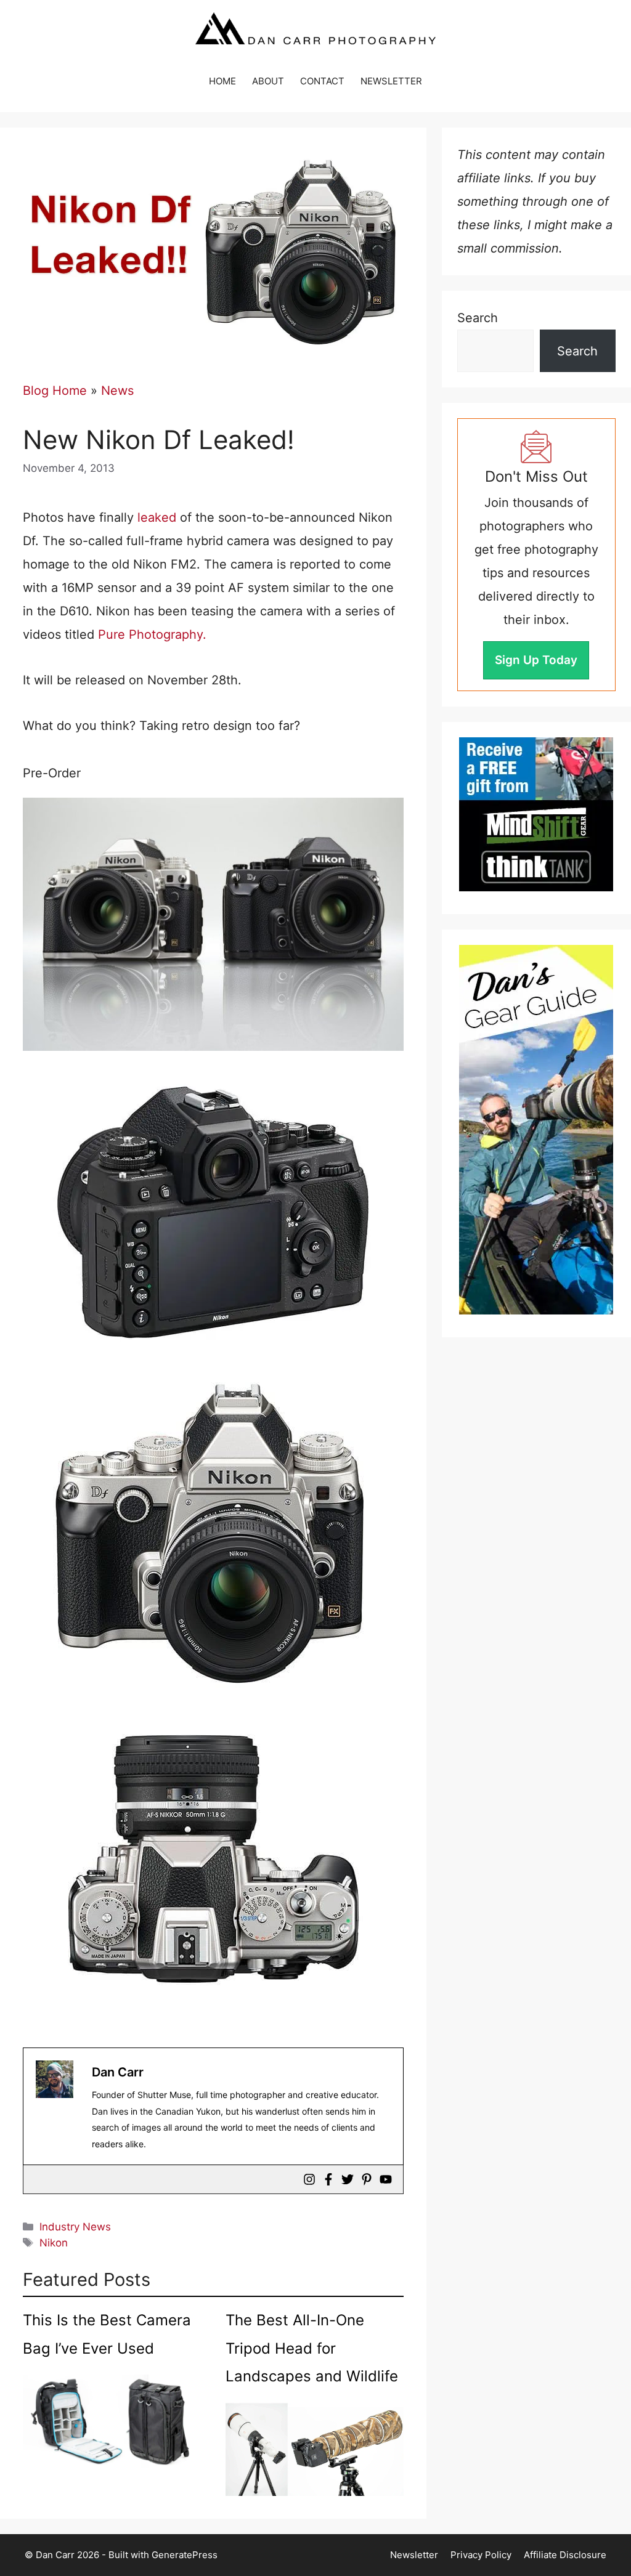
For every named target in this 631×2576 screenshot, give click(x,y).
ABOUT (268, 81)
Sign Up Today (536, 660)
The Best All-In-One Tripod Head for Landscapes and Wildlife (312, 2348)
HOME (222, 81)
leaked (157, 517)
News (117, 391)
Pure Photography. (150, 634)
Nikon (54, 2243)
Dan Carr (118, 2072)
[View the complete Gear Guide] (536, 1130)
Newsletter (414, 2555)
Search (478, 318)
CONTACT (322, 81)
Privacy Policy (481, 2555)
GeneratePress (185, 2555)
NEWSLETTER (391, 81)
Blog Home (55, 391)
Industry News (75, 2227)
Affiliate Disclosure (565, 2555)
